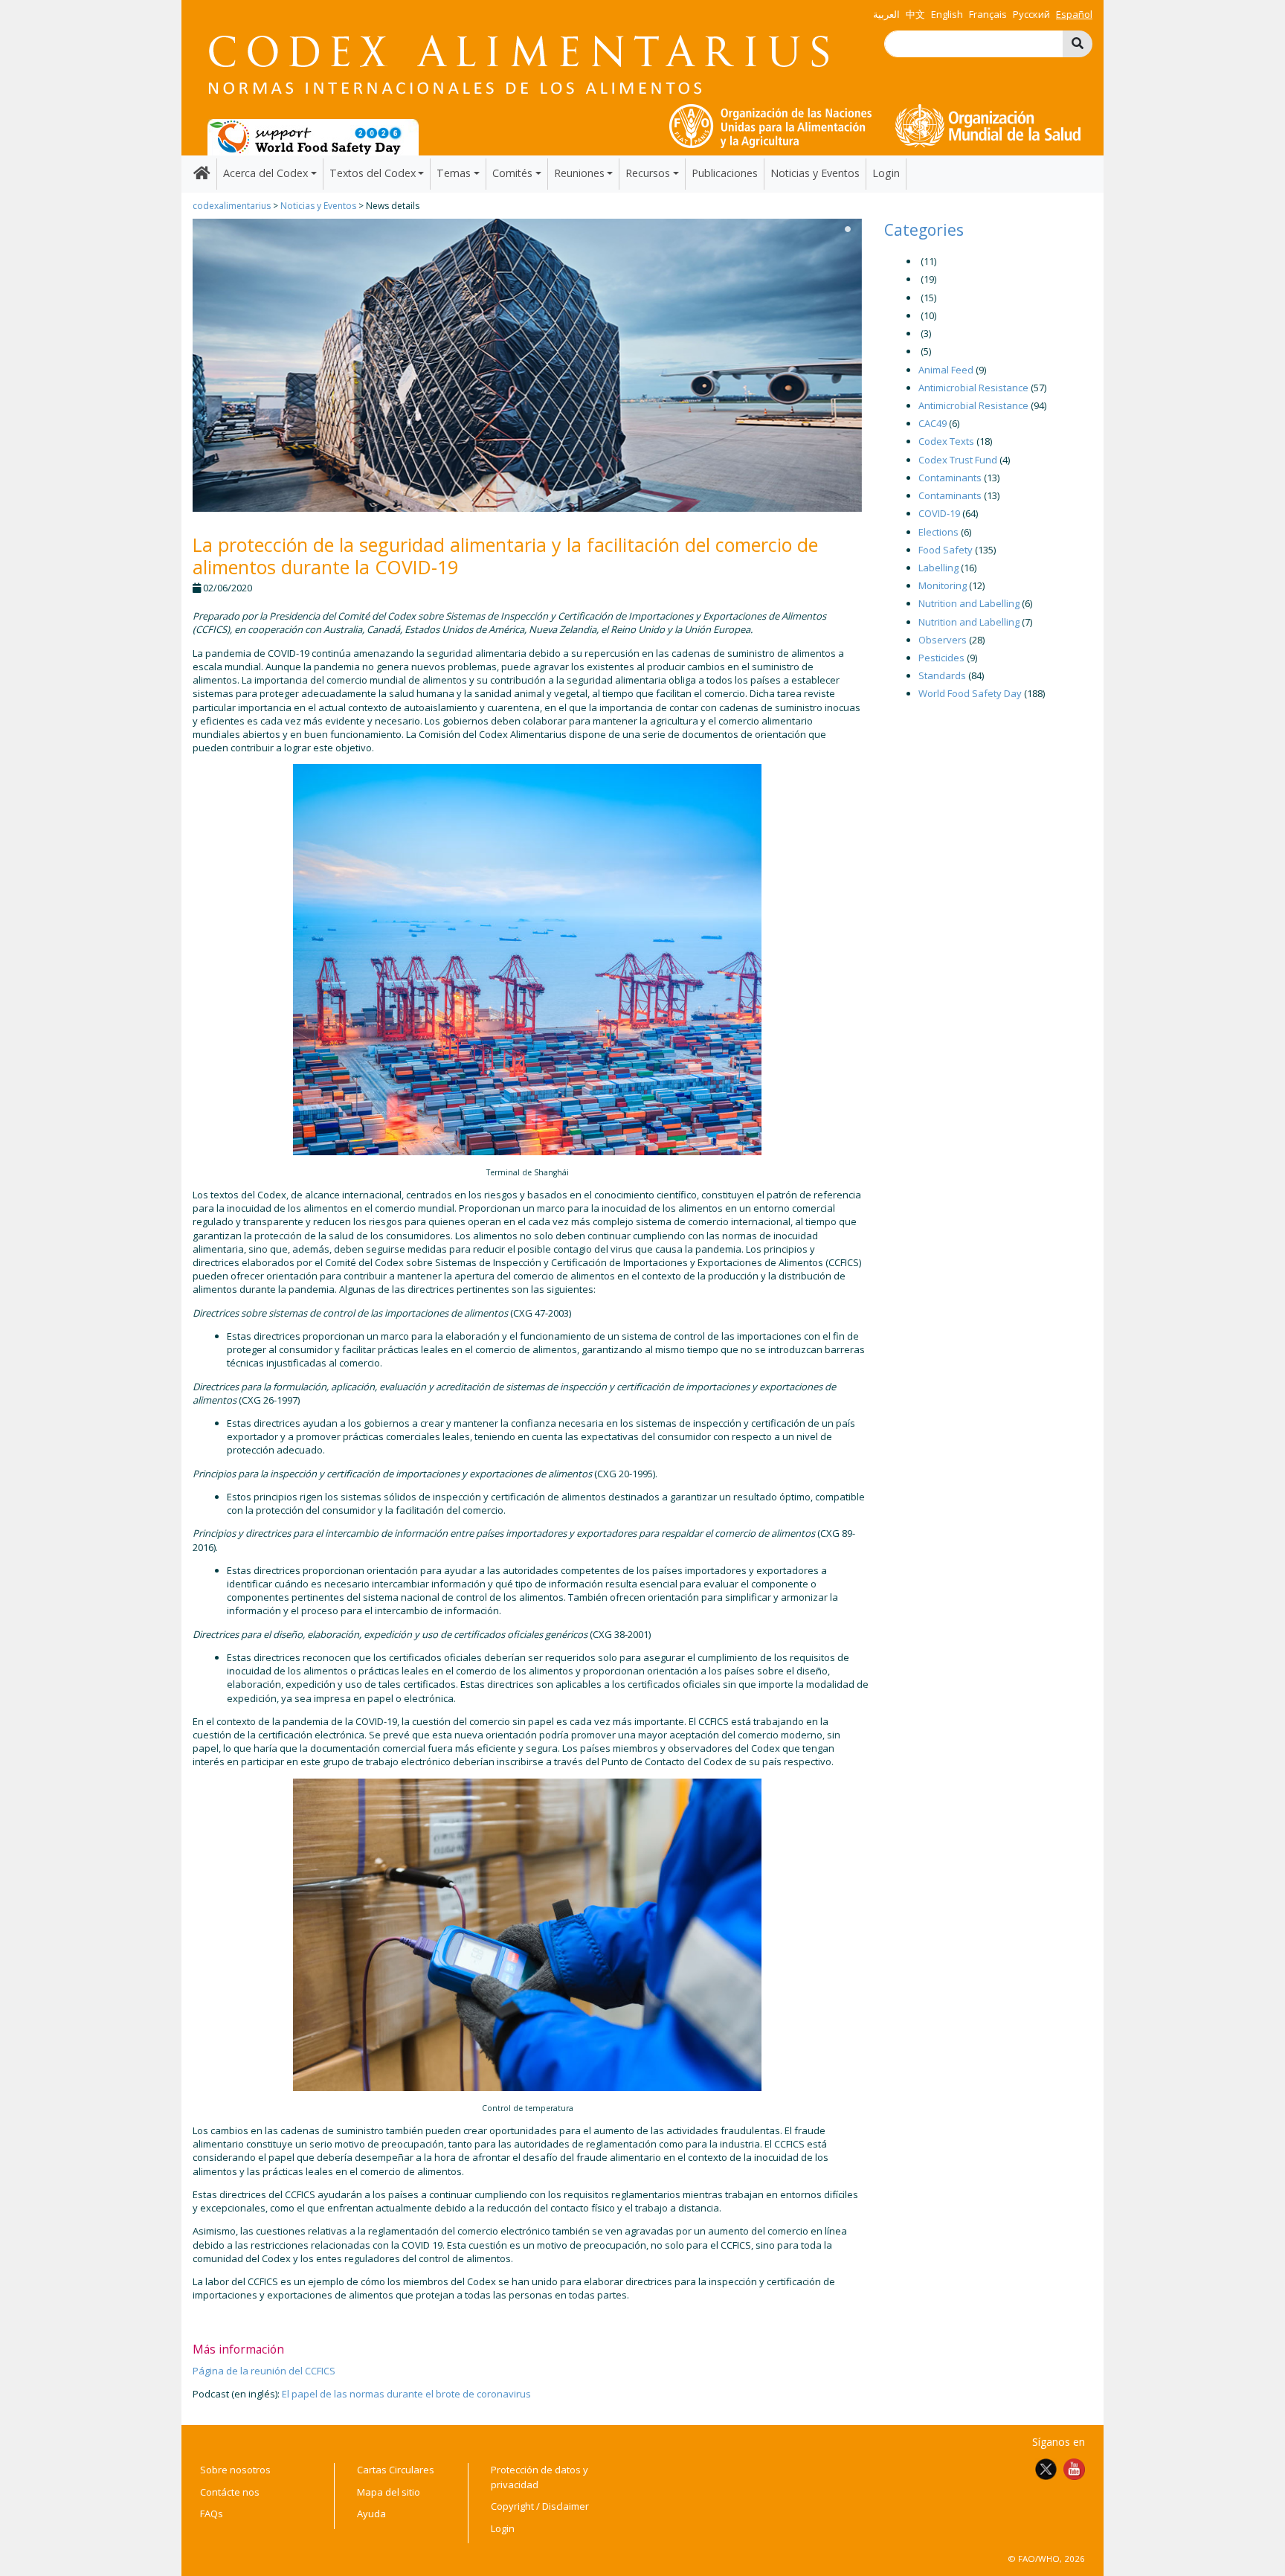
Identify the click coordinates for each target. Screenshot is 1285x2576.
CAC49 (933, 423)
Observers (943, 640)
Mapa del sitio (389, 2492)
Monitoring (943, 585)
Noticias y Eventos (815, 173)
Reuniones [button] (579, 173)
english (947, 14)
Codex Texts (946, 441)
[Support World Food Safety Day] (313, 136)
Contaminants (950, 478)
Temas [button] (454, 173)
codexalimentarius (232, 206)
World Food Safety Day (970, 693)
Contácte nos (230, 2492)
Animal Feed (946, 370)
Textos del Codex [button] (373, 173)
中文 (915, 14)
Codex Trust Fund (958, 460)
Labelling (938, 568)
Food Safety (946, 550)
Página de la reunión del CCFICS (264, 2371)
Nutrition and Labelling (969, 603)
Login (886, 173)
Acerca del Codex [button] (265, 173)
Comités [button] (512, 173)
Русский (1031, 14)
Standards (942, 675)
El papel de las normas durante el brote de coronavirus (406, 2394)
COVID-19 (939, 513)
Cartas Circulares (396, 2470)
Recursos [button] (648, 173)
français (988, 14)
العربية (886, 14)
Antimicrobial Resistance (973, 388)
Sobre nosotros (235, 2470)
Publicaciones (725, 173)
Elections (938, 532)
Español (1074, 14)
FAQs (212, 2514)
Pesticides (941, 658)
